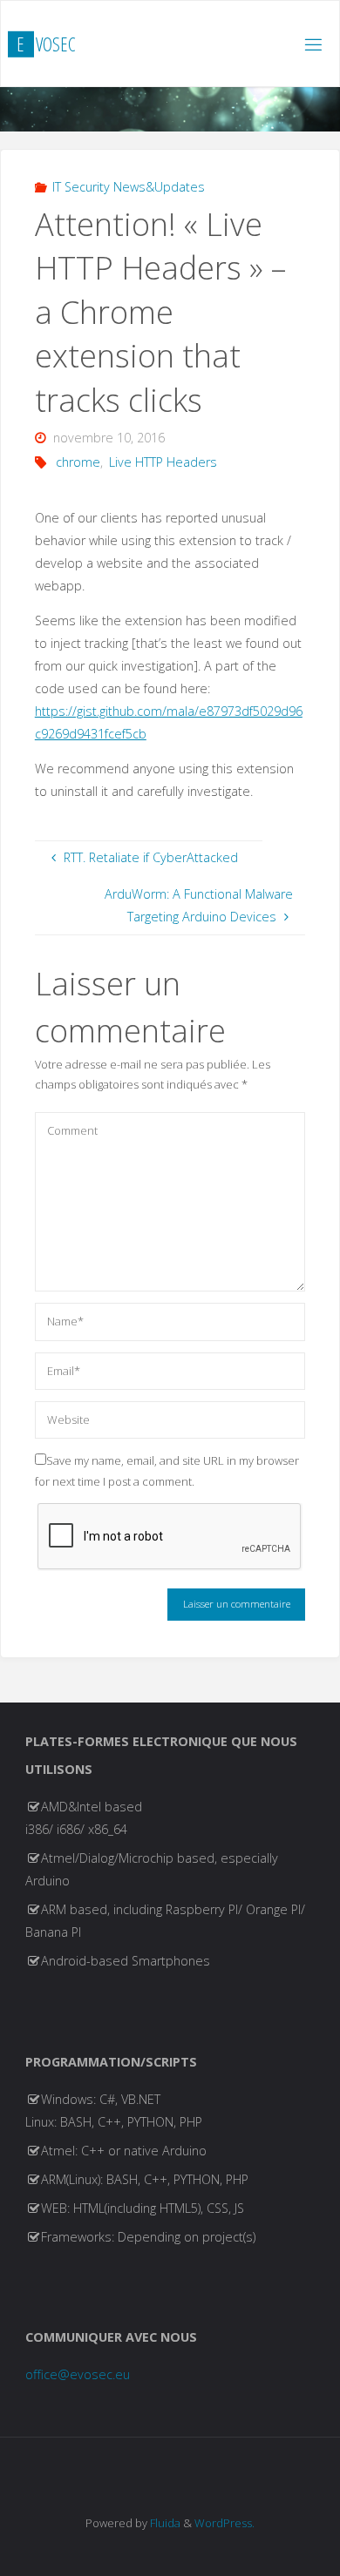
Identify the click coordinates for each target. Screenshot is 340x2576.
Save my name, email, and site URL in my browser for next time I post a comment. (167, 1470)
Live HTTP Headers (163, 462)
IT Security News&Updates (129, 187)
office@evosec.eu (78, 2374)
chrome (78, 462)
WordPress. (224, 2523)
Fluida (164, 2523)
